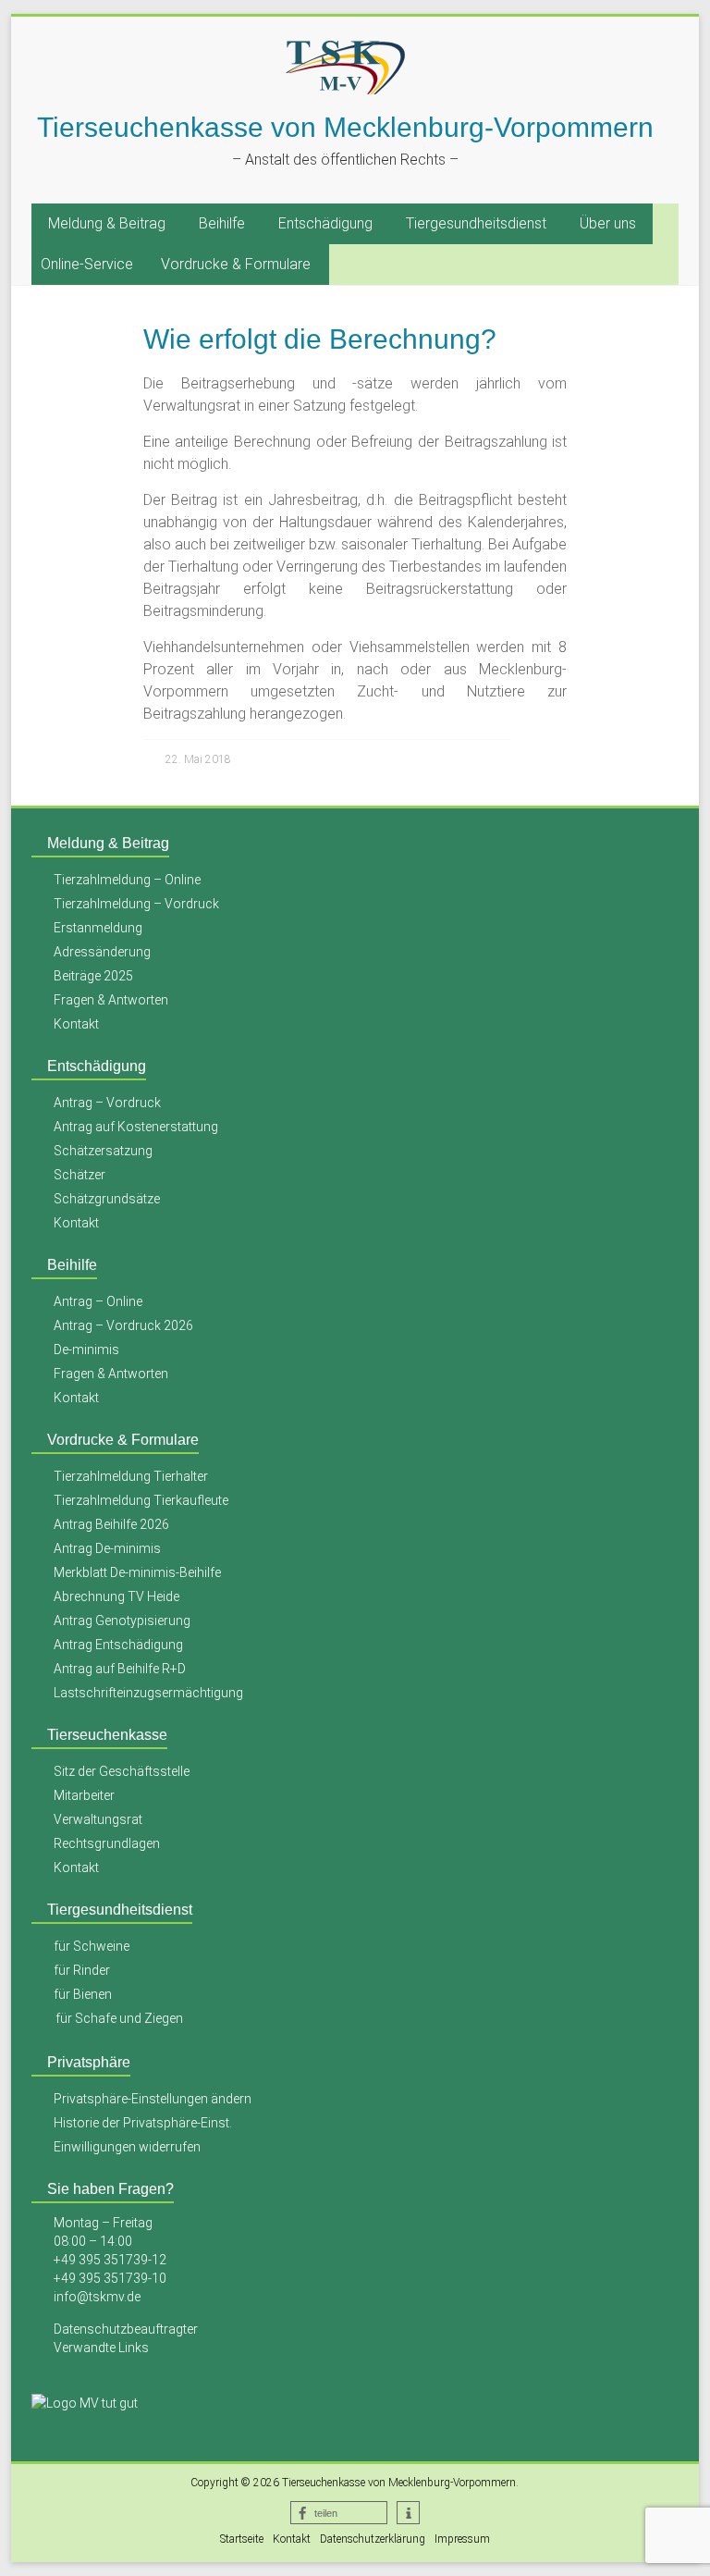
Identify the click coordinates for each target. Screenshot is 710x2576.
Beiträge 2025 (93, 976)
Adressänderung (102, 952)
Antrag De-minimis (107, 1548)
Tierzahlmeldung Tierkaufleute (141, 1500)
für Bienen (83, 1994)
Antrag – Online (98, 1301)
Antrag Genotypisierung (122, 1621)
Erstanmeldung (98, 928)
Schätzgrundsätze (107, 1199)
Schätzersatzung (103, 1151)
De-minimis (86, 1350)
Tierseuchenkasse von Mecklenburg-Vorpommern (345, 127)
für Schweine (92, 1946)
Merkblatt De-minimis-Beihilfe (137, 1572)
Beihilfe (222, 223)
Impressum (462, 2539)
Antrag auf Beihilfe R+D (120, 1669)
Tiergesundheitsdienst (476, 223)
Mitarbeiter (84, 1795)
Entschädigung (325, 223)
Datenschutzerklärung (373, 2539)
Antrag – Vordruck (107, 1103)
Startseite (242, 2539)
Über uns (608, 223)
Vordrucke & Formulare (236, 264)
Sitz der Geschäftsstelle (122, 1771)
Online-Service (87, 264)
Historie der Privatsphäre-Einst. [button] (143, 2123)
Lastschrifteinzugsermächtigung (148, 1693)
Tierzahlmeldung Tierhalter (131, 1476)
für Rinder (82, 1970)
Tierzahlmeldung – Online (127, 880)
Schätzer (80, 1175)
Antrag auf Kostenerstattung (136, 1127)
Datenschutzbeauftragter (126, 2329)
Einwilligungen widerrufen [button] (127, 2147)
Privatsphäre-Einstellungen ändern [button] (153, 2099)
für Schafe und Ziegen (119, 2018)
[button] (339, 2513)
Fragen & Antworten (111, 1000)
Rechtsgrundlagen (107, 1843)
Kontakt (76, 1024)
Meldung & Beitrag (107, 223)
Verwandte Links (101, 2348)
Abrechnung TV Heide (116, 1596)
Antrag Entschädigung (118, 1645)
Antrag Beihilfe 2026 (111, 1524)
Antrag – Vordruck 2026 (123, 1325)
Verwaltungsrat (98, 1819)
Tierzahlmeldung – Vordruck (136, 904)
